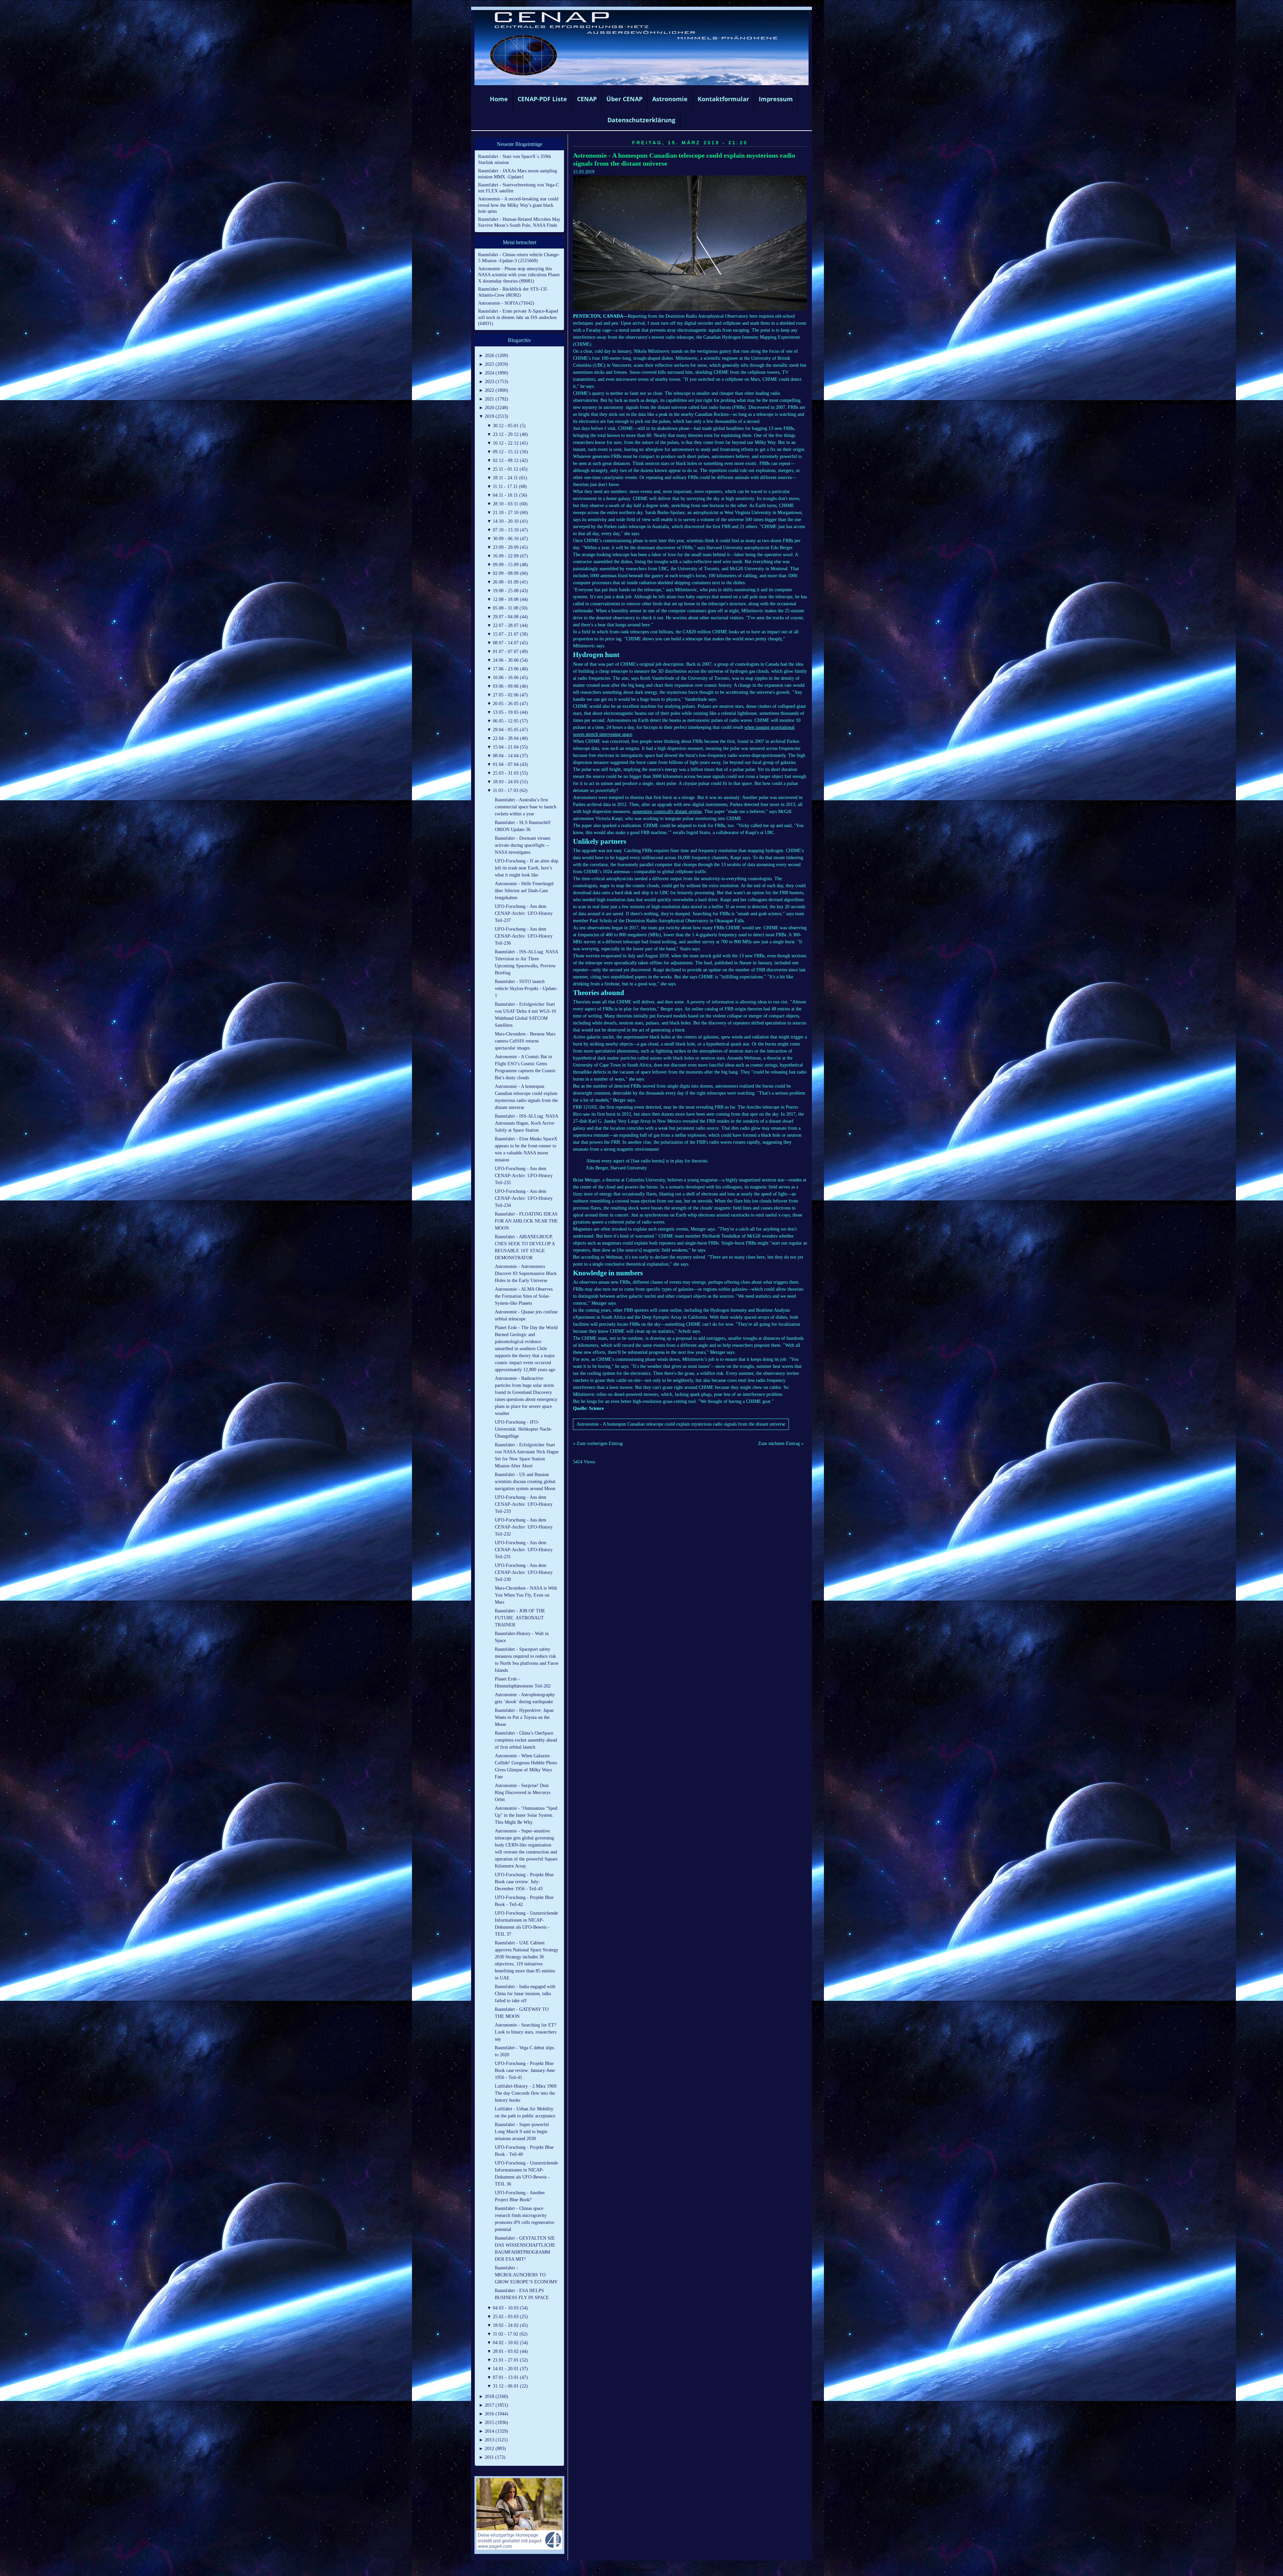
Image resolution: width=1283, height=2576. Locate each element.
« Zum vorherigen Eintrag (598, 1443)
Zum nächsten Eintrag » (781, 1443)
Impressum (776, 99)
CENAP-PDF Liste (542, 99)
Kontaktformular (723, 99)
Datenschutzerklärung (641, 120)
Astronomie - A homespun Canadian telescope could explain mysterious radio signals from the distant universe (681, 1424)
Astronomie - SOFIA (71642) (506, 303)
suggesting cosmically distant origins (667, 812)
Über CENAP (624, 99)
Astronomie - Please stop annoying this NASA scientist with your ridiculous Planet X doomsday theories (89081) (519, 275)
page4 (652, 2569)
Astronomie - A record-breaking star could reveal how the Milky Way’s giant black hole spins (518, 205)
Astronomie (670, 99)
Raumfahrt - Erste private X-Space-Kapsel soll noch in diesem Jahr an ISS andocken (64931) (518, 317)
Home (499, 99)
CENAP (587, 99)
